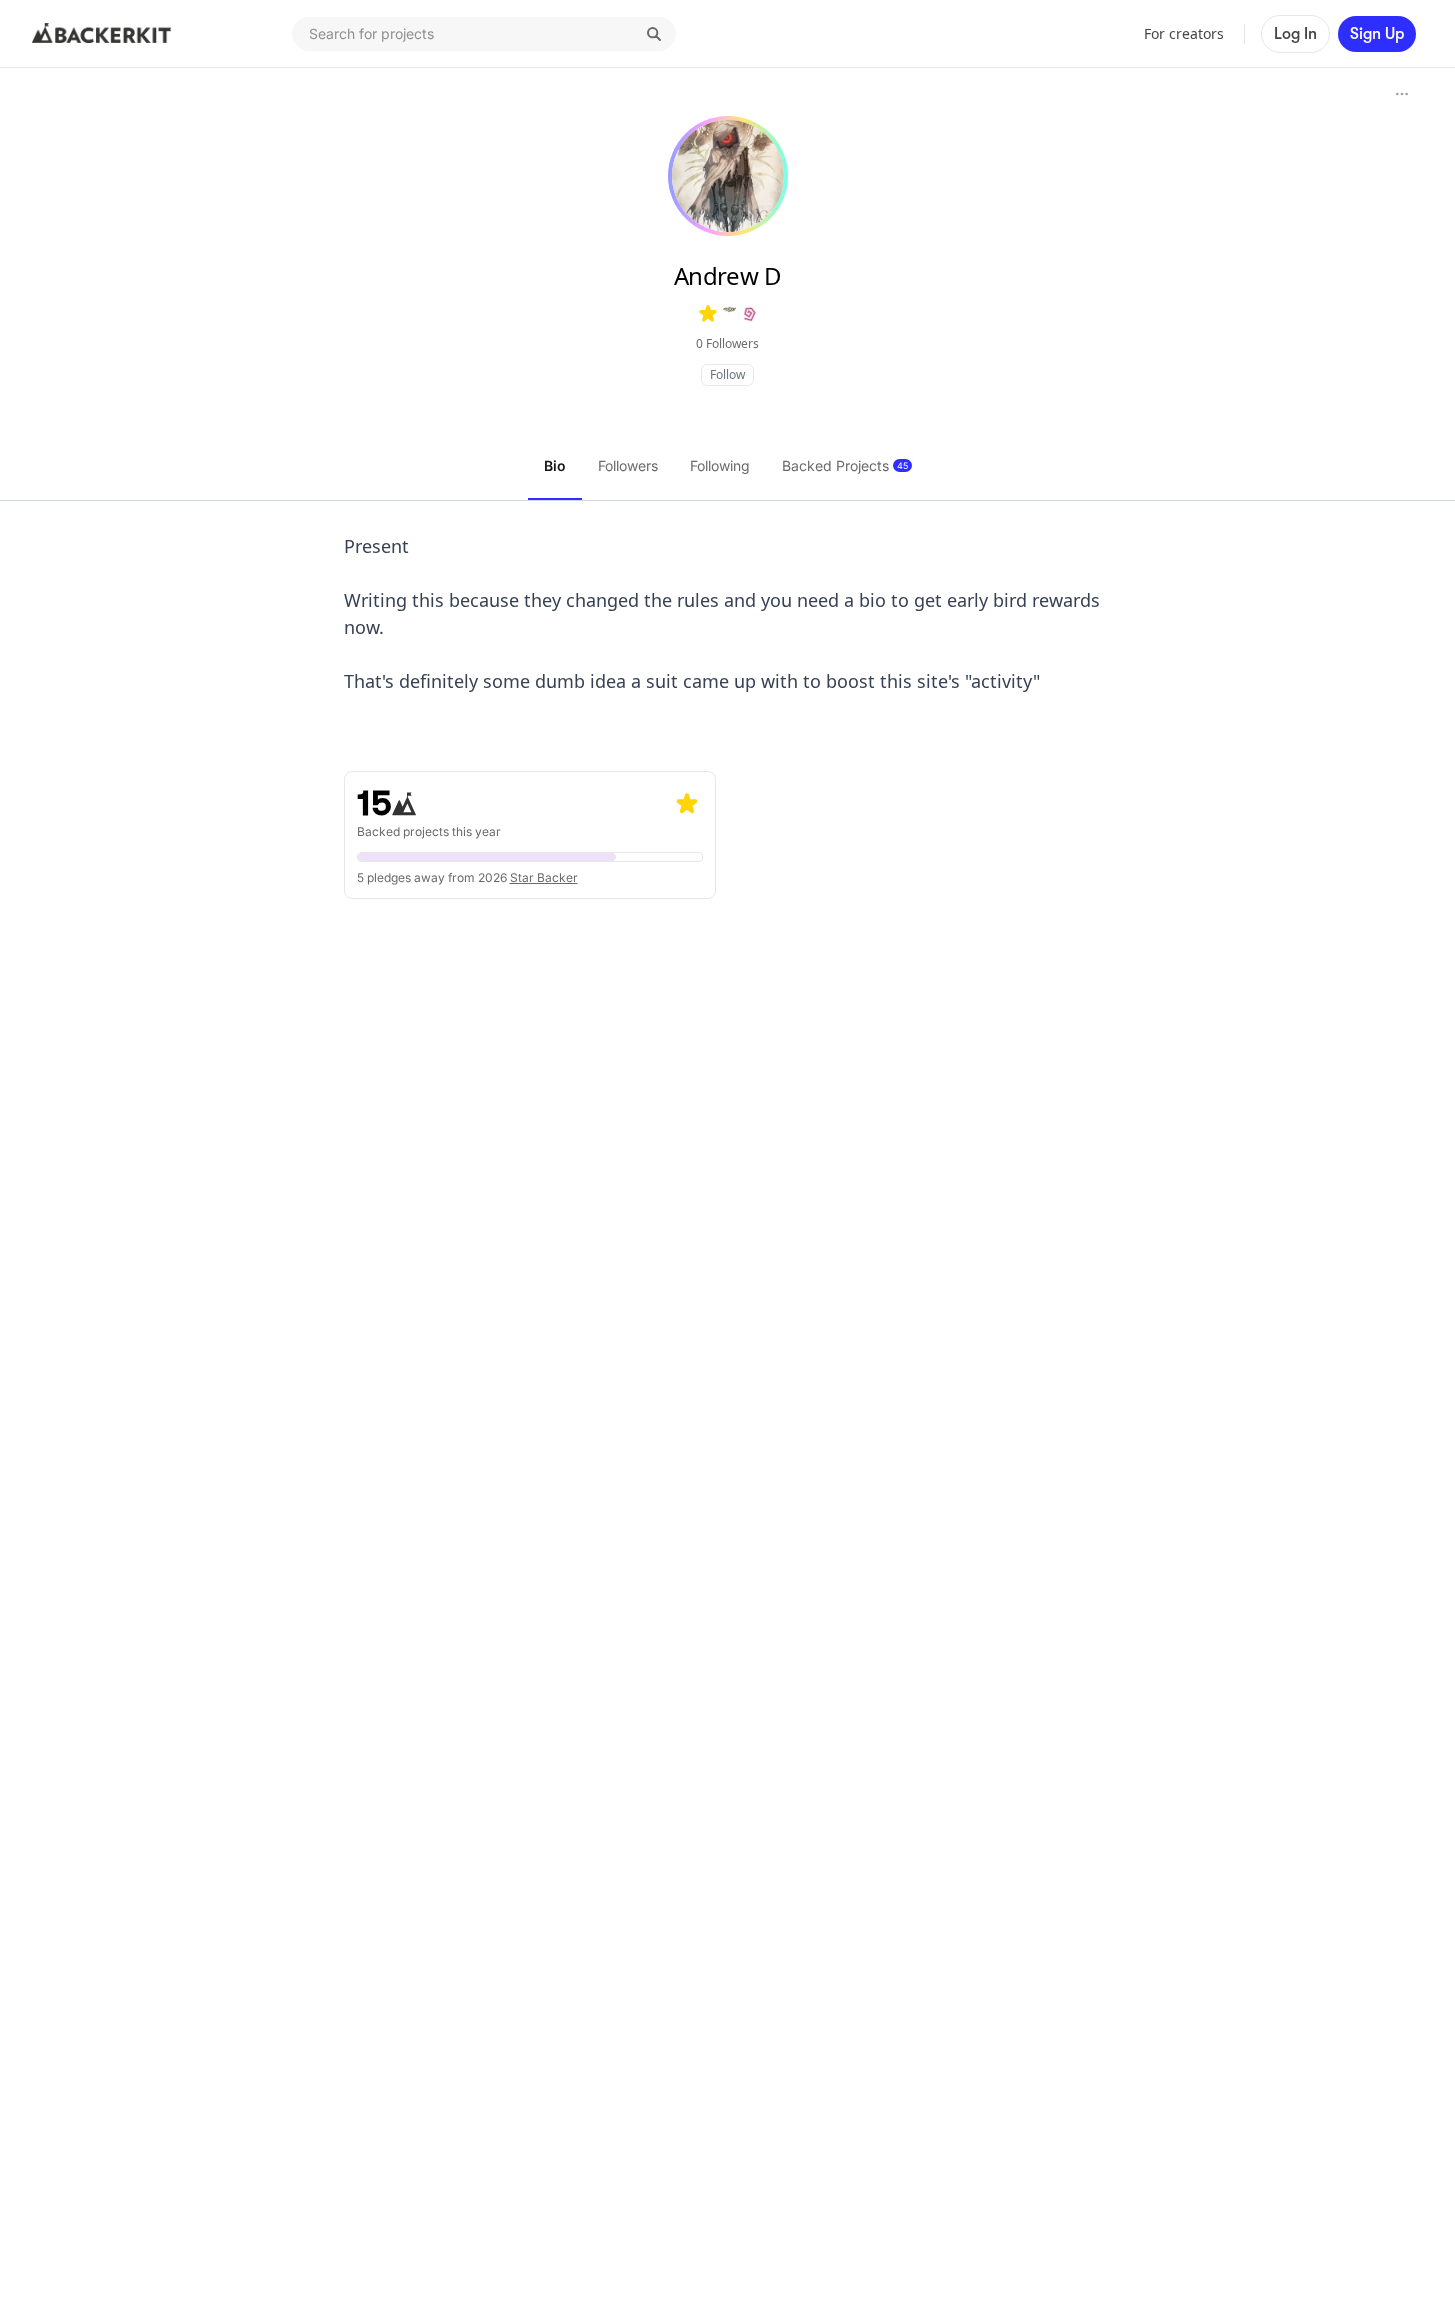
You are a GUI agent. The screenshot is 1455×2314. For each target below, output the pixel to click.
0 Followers (727, 343)
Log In (1295, 34)
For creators (1184, 33)
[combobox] (484, 34)
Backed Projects (845, 465)
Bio (555, 465)
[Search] (654, 34)
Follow (727, 374)
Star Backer (544, 877)
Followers (628, 465)
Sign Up (1377, 34)
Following (720, 465)
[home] (102, 34)
